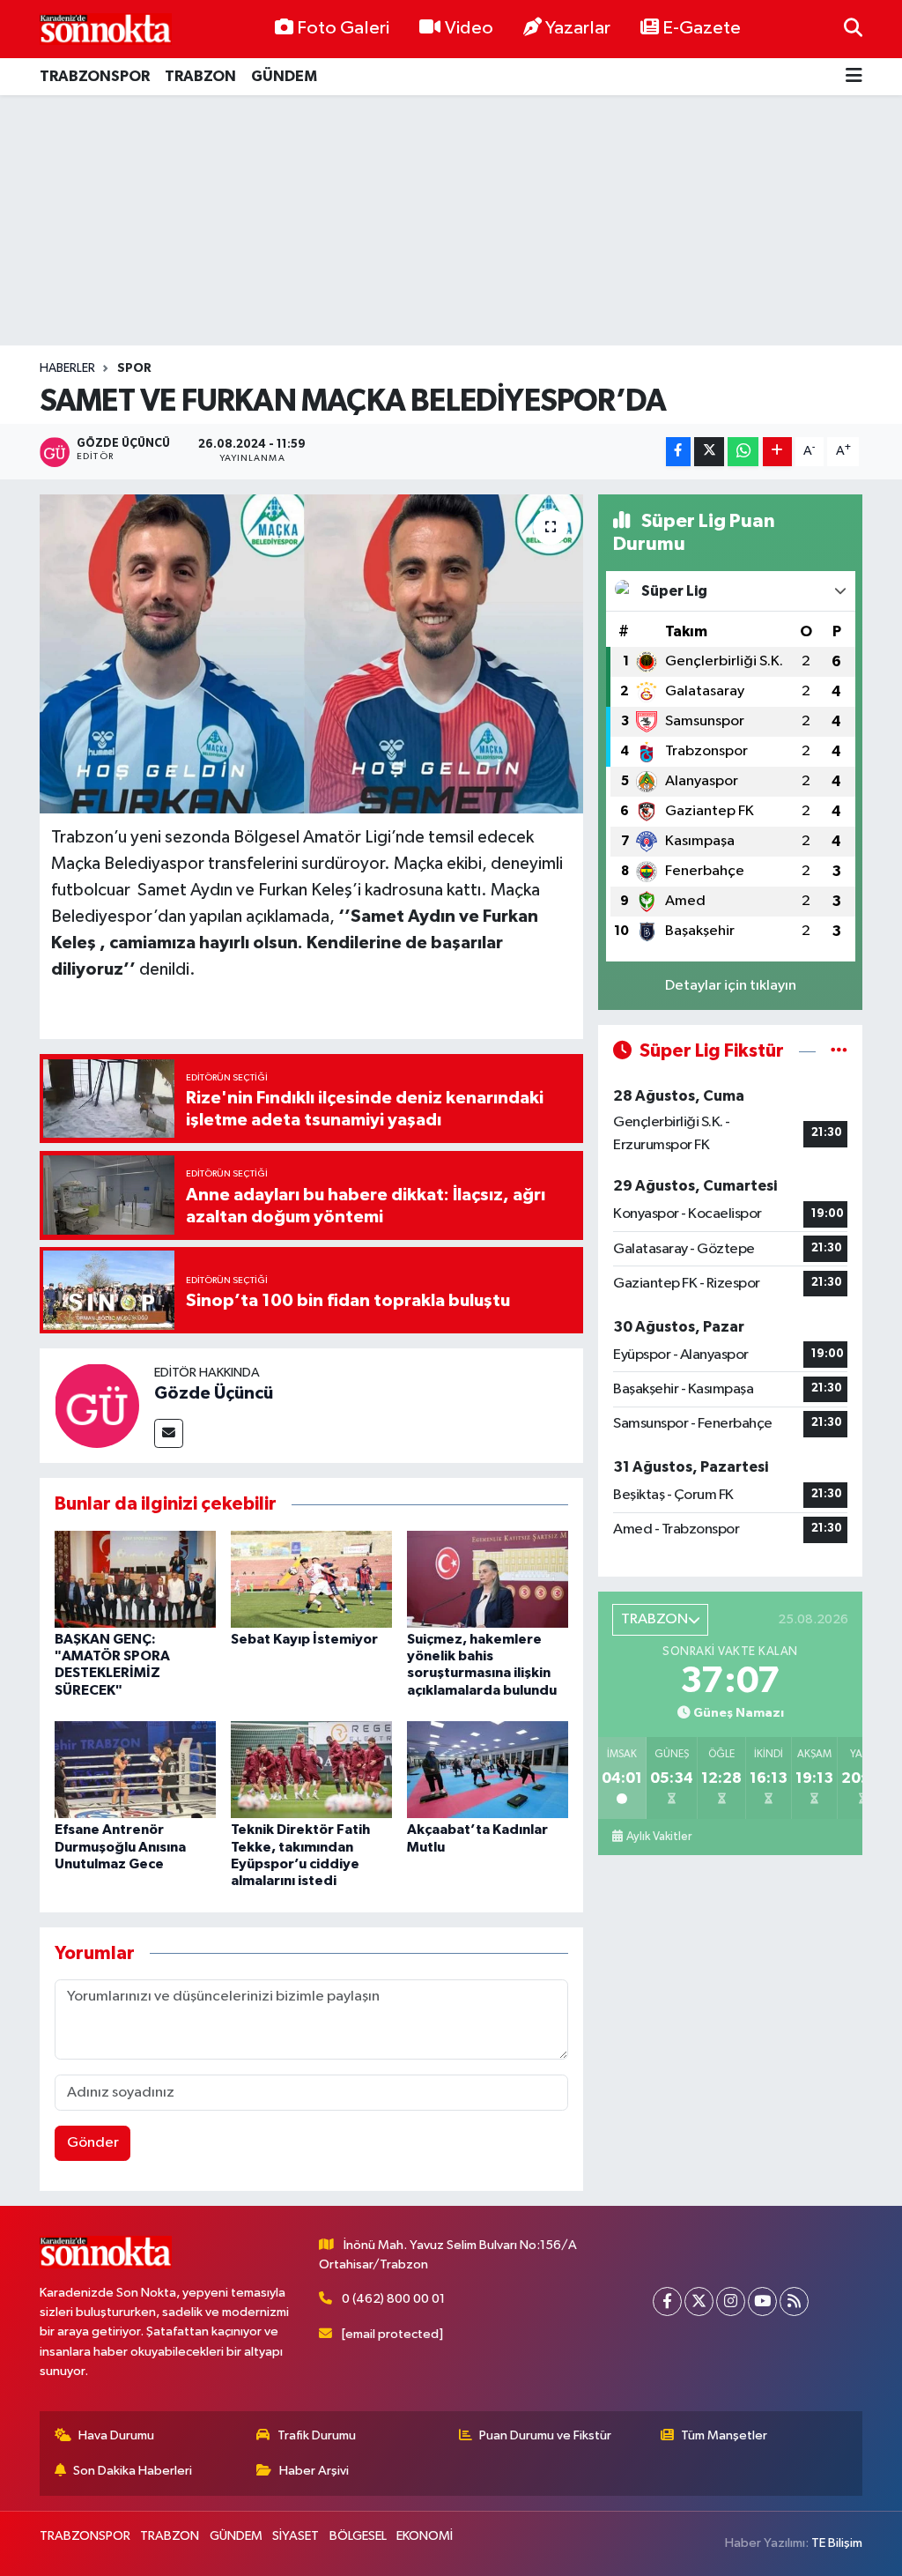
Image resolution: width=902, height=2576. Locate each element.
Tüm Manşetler (724, 2435)
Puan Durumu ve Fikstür (545, 2435)
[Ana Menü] (854, 77)
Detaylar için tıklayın (731, 986)
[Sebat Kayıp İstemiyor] (311, 1579)
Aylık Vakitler (659, 1837)
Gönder (93, 2143)
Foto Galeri (343, 28)
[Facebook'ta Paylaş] (678, 452)
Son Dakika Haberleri (133, 2471)
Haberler (67, 368)
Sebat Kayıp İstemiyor (304, 1639)
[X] (699, 2301)
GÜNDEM (284, 76)
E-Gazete (702, 28)
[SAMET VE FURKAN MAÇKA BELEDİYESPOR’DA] (311, 654)
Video (469, 28)
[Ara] (853, 29)
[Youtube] (762, 2301)
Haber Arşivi (314, 2471)
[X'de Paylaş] (709, 452)
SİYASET (296, 2536)
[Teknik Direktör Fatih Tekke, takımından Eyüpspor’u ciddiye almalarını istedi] (311, 1769)
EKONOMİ (425, 2536)
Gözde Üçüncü (214, 1393)
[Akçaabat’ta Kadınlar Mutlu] (488, 1769)
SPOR (134, 368)
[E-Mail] (169, 1433)
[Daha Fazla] (777, 452)
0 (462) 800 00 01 (393, 2299)
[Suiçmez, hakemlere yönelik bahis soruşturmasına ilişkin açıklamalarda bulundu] (488, 1579)
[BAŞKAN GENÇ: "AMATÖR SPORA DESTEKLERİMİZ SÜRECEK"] (135, 1579)
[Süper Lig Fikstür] (839, 1051)
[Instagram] (731, 2301)
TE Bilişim (837, 2543)
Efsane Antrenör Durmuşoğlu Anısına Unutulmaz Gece (120, 1846)
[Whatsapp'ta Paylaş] (743, 452)
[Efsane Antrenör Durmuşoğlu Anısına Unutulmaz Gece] (135, 1769)
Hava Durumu (116, 2435)
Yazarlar (578, 28)
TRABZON (200, 76)
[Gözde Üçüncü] (97, 1405)
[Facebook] (667, 2301)
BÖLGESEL (358, 2536)
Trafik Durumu (317, 2435)
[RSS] (794, 2301)
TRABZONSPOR (95, 76)
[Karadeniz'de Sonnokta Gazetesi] (106, 29)
